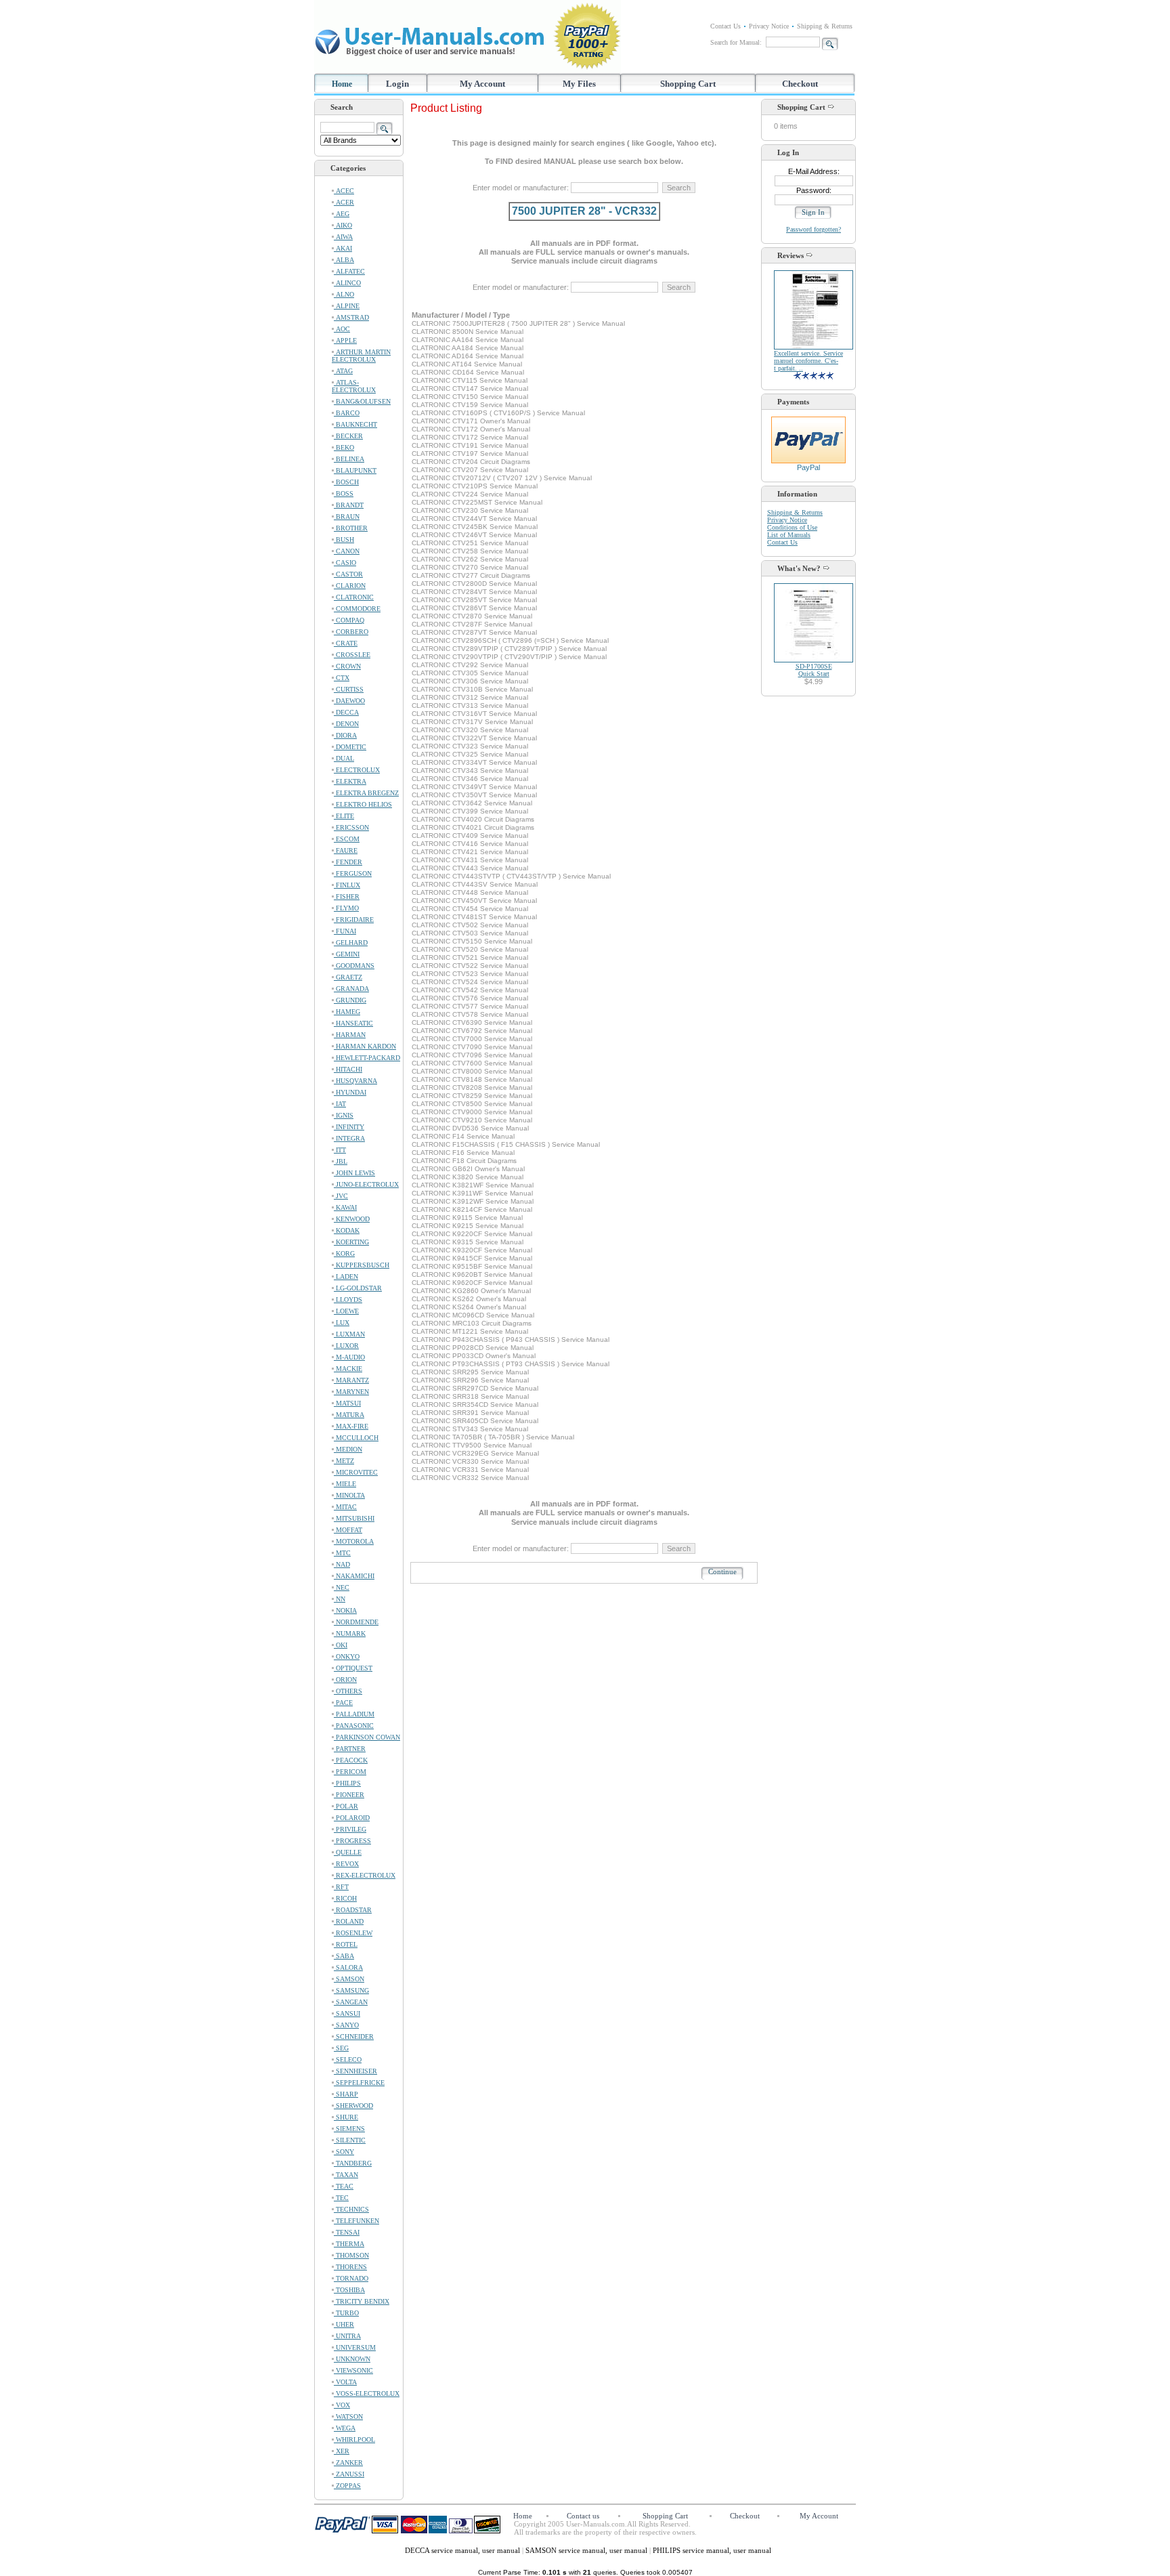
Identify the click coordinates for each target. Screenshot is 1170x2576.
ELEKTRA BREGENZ (366, 793)
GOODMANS (354, 966)
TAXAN (346, 2175)
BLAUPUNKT (355, 470)
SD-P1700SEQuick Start (814, 670)
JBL (341, 1161)
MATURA (349, 1415)
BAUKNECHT (355, 424)
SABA (344, 1956)
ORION (345, 1680)
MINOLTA (349, 1495)
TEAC (344, 2186)
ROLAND (349, 1921)
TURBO (346, 2313)
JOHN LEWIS (354, 1173)
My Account (482, 84)
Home (342, 84)
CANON (347, 551)
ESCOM (347, 839)
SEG (341, 2048)
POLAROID (352, 1818)
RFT (341, 1887)
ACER (344, 202)
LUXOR (346, 1346)
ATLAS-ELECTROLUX (354, 386)
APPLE (345, 340)
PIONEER (349, 1795)
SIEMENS (349, 2129)
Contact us (583, 2516)
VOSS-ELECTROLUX (367, 2393)
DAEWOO (349, 701)
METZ (344, 1461)
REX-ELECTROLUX (365, 1875)
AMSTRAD (351, 317)
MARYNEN (351, 1392)
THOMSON (351, 2255)
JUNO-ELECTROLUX (366, 1184)
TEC (341, 2198)
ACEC (344, 191)
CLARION (350, 586)
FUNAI (345, 931)
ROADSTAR (353, 1910)
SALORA (348, 1967)
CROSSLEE (352, 655)
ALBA (344, 260)
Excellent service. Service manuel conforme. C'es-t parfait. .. (808, 361)
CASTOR (348, 574)
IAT (340, 1104)
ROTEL (346, 1944)
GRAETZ (348, 977)
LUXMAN (349, 1334)
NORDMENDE (356, 1622)
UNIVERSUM (355, 2347)
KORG (344, 1253)
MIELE (345, 1484)
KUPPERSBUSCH (362, 1265)
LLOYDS (348, 1300)
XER (342, 2451)
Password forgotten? (814, 229)
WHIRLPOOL (354, 2440)
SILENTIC (350, 2140)
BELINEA (349, 459)
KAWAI (345, 1207)
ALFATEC (349, 271)
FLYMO (346, 908)
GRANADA (351, 989)
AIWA (343, 237)
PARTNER (350, 1749)
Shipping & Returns (825, 26)
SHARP (346, 2094)
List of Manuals (789, 535)
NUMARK (350, 1633)
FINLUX (347, 885)
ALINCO (347, 283)
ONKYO (347, 1656)
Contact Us (725, 26)
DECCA (346, 712)
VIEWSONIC (353, 2370)
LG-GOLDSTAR (358, 1288)
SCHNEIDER (354, 2036)
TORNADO (351, 2278)
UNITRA (347, 2336)
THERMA (349, 2244)
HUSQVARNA (355, 1081)
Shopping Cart (688, 84)
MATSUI (347, 1403)
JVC (341, 1196)
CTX (342, 678)
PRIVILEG (350, 1829)
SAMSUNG (351, 1990)
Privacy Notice (769, 26)
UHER (344, 2324)
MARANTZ (351, 1380)
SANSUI (347, 2013)
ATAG (343, 371)
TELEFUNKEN (356, 2221)
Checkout (800, 84)
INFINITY (349, 1127)
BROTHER (351, 528)
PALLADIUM (354, 1714)
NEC (342, 1587)
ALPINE (347, 306)
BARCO (347, 413)
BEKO (344, 447)
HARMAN (350, 1035)
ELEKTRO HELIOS (363, 804)
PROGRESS (352, 1841)
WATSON (348, 2416)
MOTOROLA (354, 1541)
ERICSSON (351, 827)
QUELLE (348, 1852)
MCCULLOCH (356, 1438)
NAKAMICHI (354, 1576)
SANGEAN (351, 2002)
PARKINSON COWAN (367, 1737)
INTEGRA (349, 1138)
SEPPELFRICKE (359, 2083)
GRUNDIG (350, 1000)
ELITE (344, 816)
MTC (342, 1553)
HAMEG (347, 1012)
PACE (343, 1703)
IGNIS (344, 1115)
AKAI (343, 248)
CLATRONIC (354, 597)
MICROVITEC (356, 1472)
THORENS (350, 2267)
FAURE (346, 850)
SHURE (346, 2117)
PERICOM (350, 1772)
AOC (342, 329)
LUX (342, 1323)
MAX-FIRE (351, 1426)
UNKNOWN (352, 2359)
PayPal (808, 467)
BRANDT (349, 505)
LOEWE (346, 1311)
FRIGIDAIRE (354, 920)
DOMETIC (350, 747)
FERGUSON (353, 873)
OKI (341, 1645)
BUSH (344, 540)
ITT (340, 1150)
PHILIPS (347, 1783)
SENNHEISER (355, 2071)
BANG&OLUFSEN (362, 401)
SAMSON (349, 1979)
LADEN (346, 1276)
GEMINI (347, 954)
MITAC (345, 1507)
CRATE (346, 643)
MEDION (348, 1449)
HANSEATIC (353, 1023)
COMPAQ (349, 620)
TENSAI (347, 2232)
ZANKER (348, 2463)
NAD (342, 1564)
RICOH (345, 1898)
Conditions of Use (792, 527)
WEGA (345, 2428)
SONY (344, 2152)
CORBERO (351, 632)
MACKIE (348, 1369)
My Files (579, 84)
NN (340, 1599)
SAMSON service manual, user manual (587, 2550)
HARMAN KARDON (365, 1046)
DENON (346, 724)
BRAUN (347, 516)
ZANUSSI (349, 2474)
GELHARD (351, 943)
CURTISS (349, 689)
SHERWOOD (353, 2106)
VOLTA (345, 2382)
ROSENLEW (353, 1933)
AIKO (343, 225)
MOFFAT (348, 1530)
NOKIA (345, 1610)
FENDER (348, 862)
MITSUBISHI (354, 1518)
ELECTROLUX (357, 770)
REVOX (346, 1864)
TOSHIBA (349, 2290)
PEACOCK (351, 1760)
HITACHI (348, 1069)
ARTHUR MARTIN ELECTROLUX (361, 356)
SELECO (348, 2060)
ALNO (344, 294)
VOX (342, 2405)
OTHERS (348, 1691)
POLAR (346, 1806)
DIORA (345, 735)
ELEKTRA (350, 781)
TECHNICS (351, 2209)
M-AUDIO (349, 1357)
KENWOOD (352, 1219)
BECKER (348, 436)
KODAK (347, 1230)
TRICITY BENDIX (362, 2301)
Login (397, 84)
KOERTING (351, 1242)
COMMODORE (357, 609)
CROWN (347, 666)
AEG (342, 214)
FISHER (347, 896)
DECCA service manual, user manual (463, 2550)
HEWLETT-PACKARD (367, 1058)
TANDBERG (353, 2163)
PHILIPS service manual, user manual (712, 2550)
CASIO (345, 563)
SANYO (346, 2025)
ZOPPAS (347, 2486)
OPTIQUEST (353, 1668)
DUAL (344, 758)
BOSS (344, 493)
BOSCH (346, 482)
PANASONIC (354, 1726)
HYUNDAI (350, 1092)
